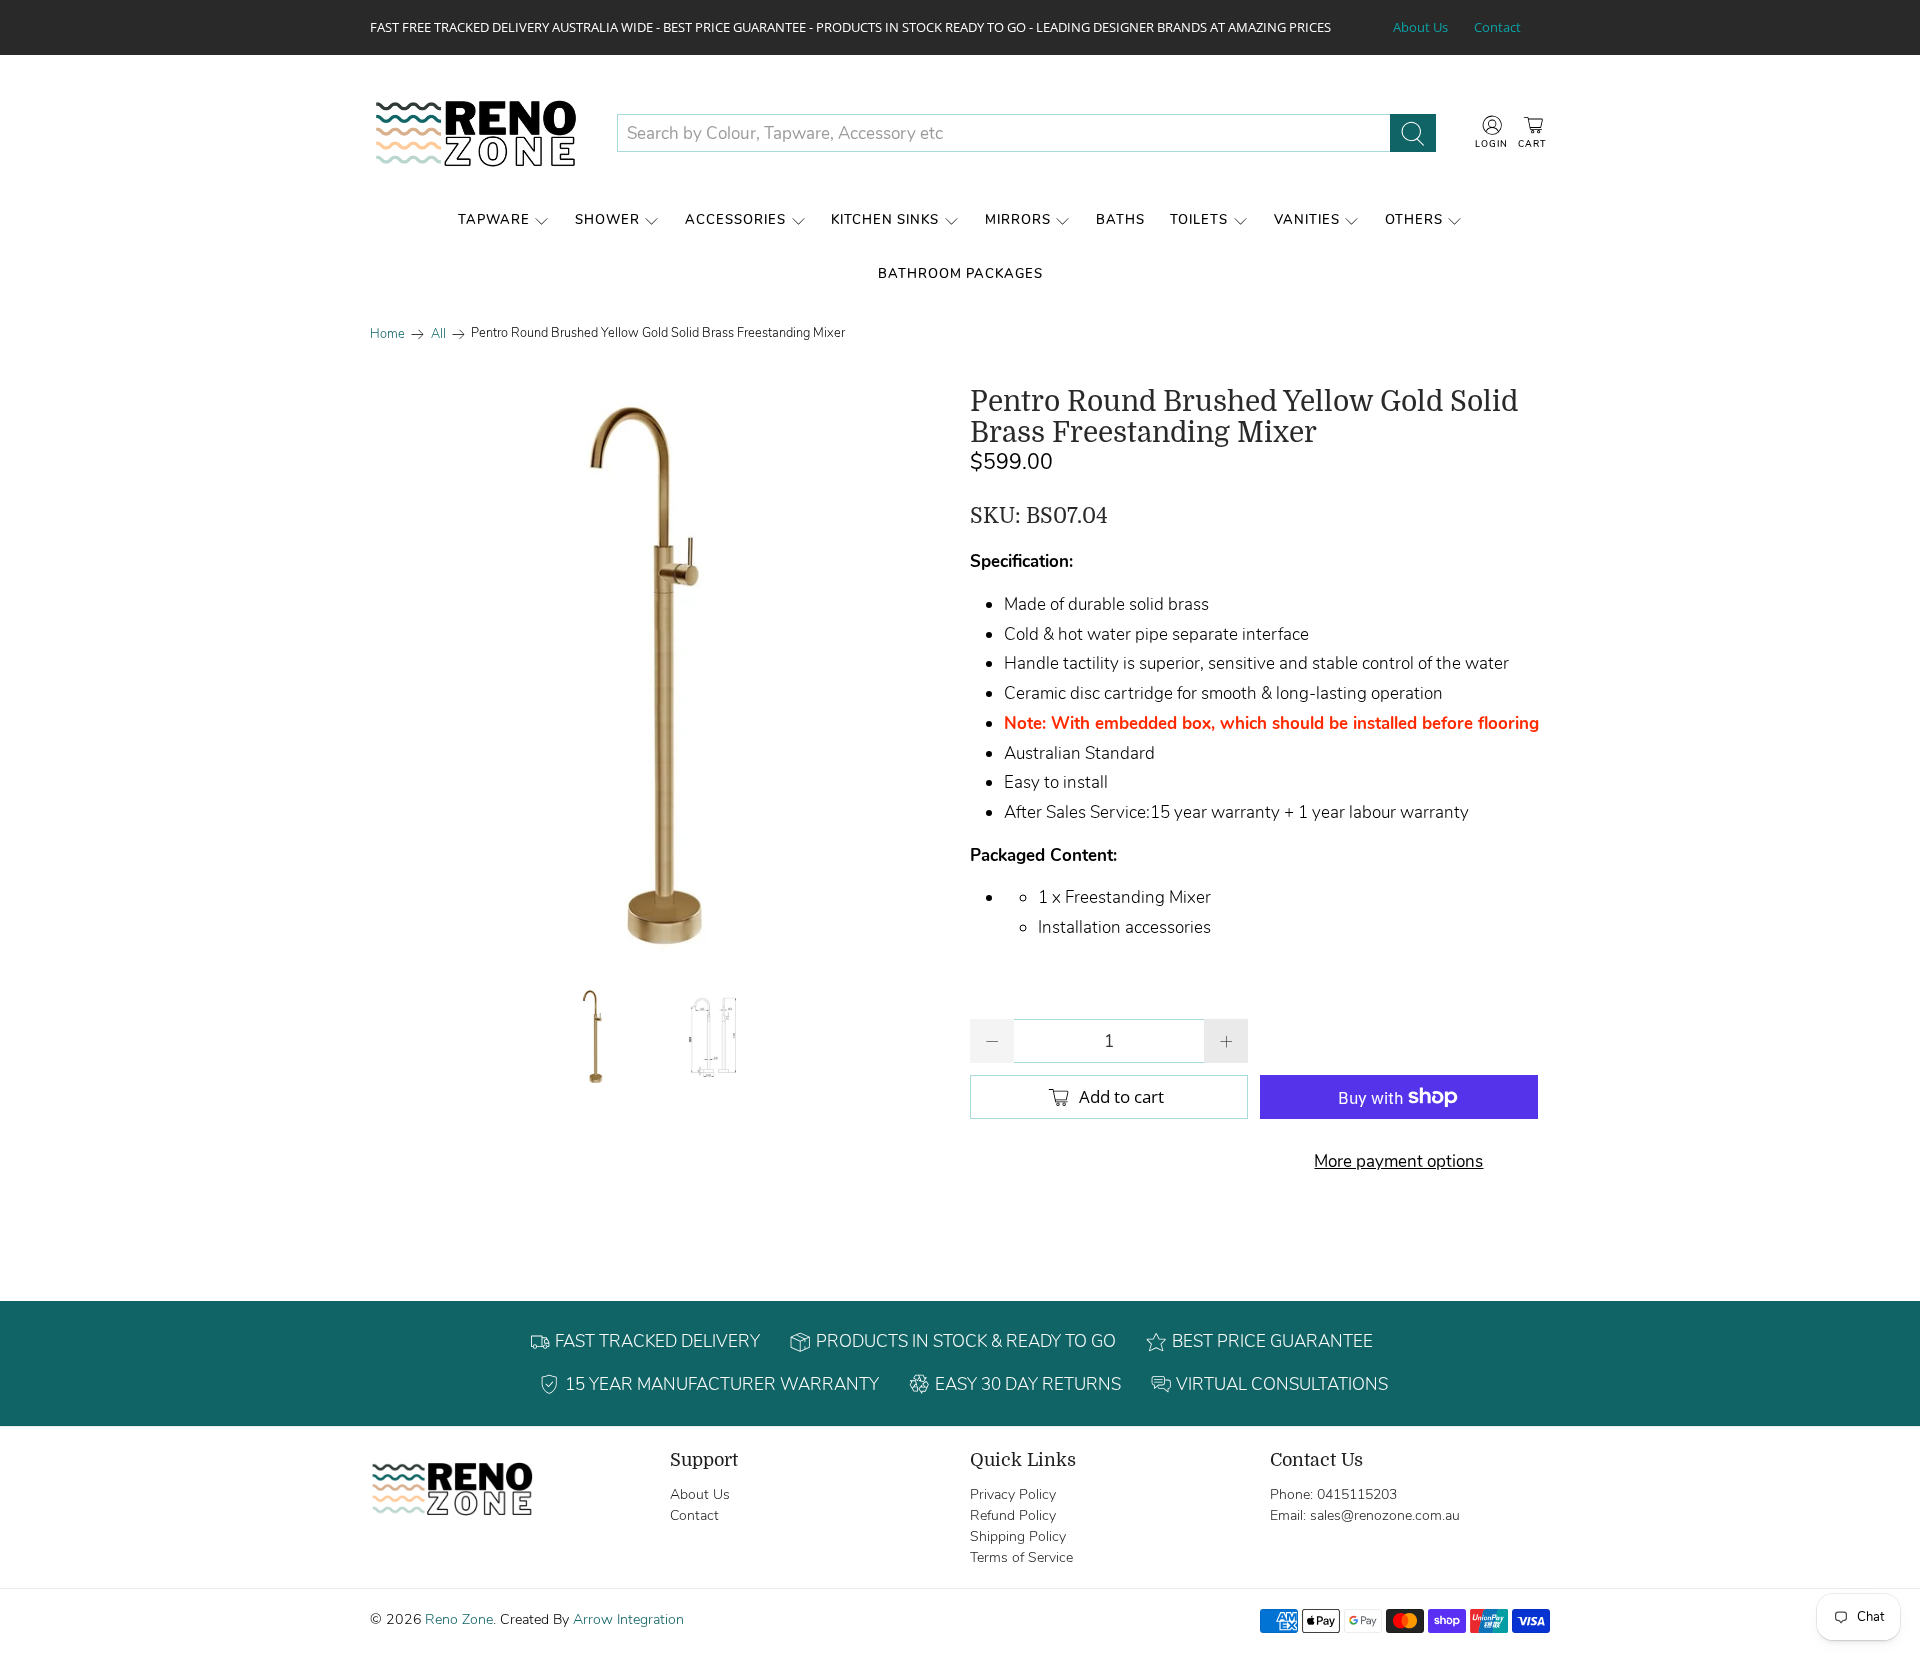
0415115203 (1357, 1494)
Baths (1120, 220)
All (438, 334)
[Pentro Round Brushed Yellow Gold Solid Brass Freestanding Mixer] (660, 677)
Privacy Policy (1013, 1494)
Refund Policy (1013, 1515)
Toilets (1199, 220)
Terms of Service (1021, 1557)
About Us (1420, 27)
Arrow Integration (628, 1619)
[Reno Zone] (478, 133)
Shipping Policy (1018, 1536)
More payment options (1398, 1161)
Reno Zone (459, 1619)
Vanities (1307, 220)
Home (387, 334)
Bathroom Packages (960, 274)
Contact (1497, 27)
